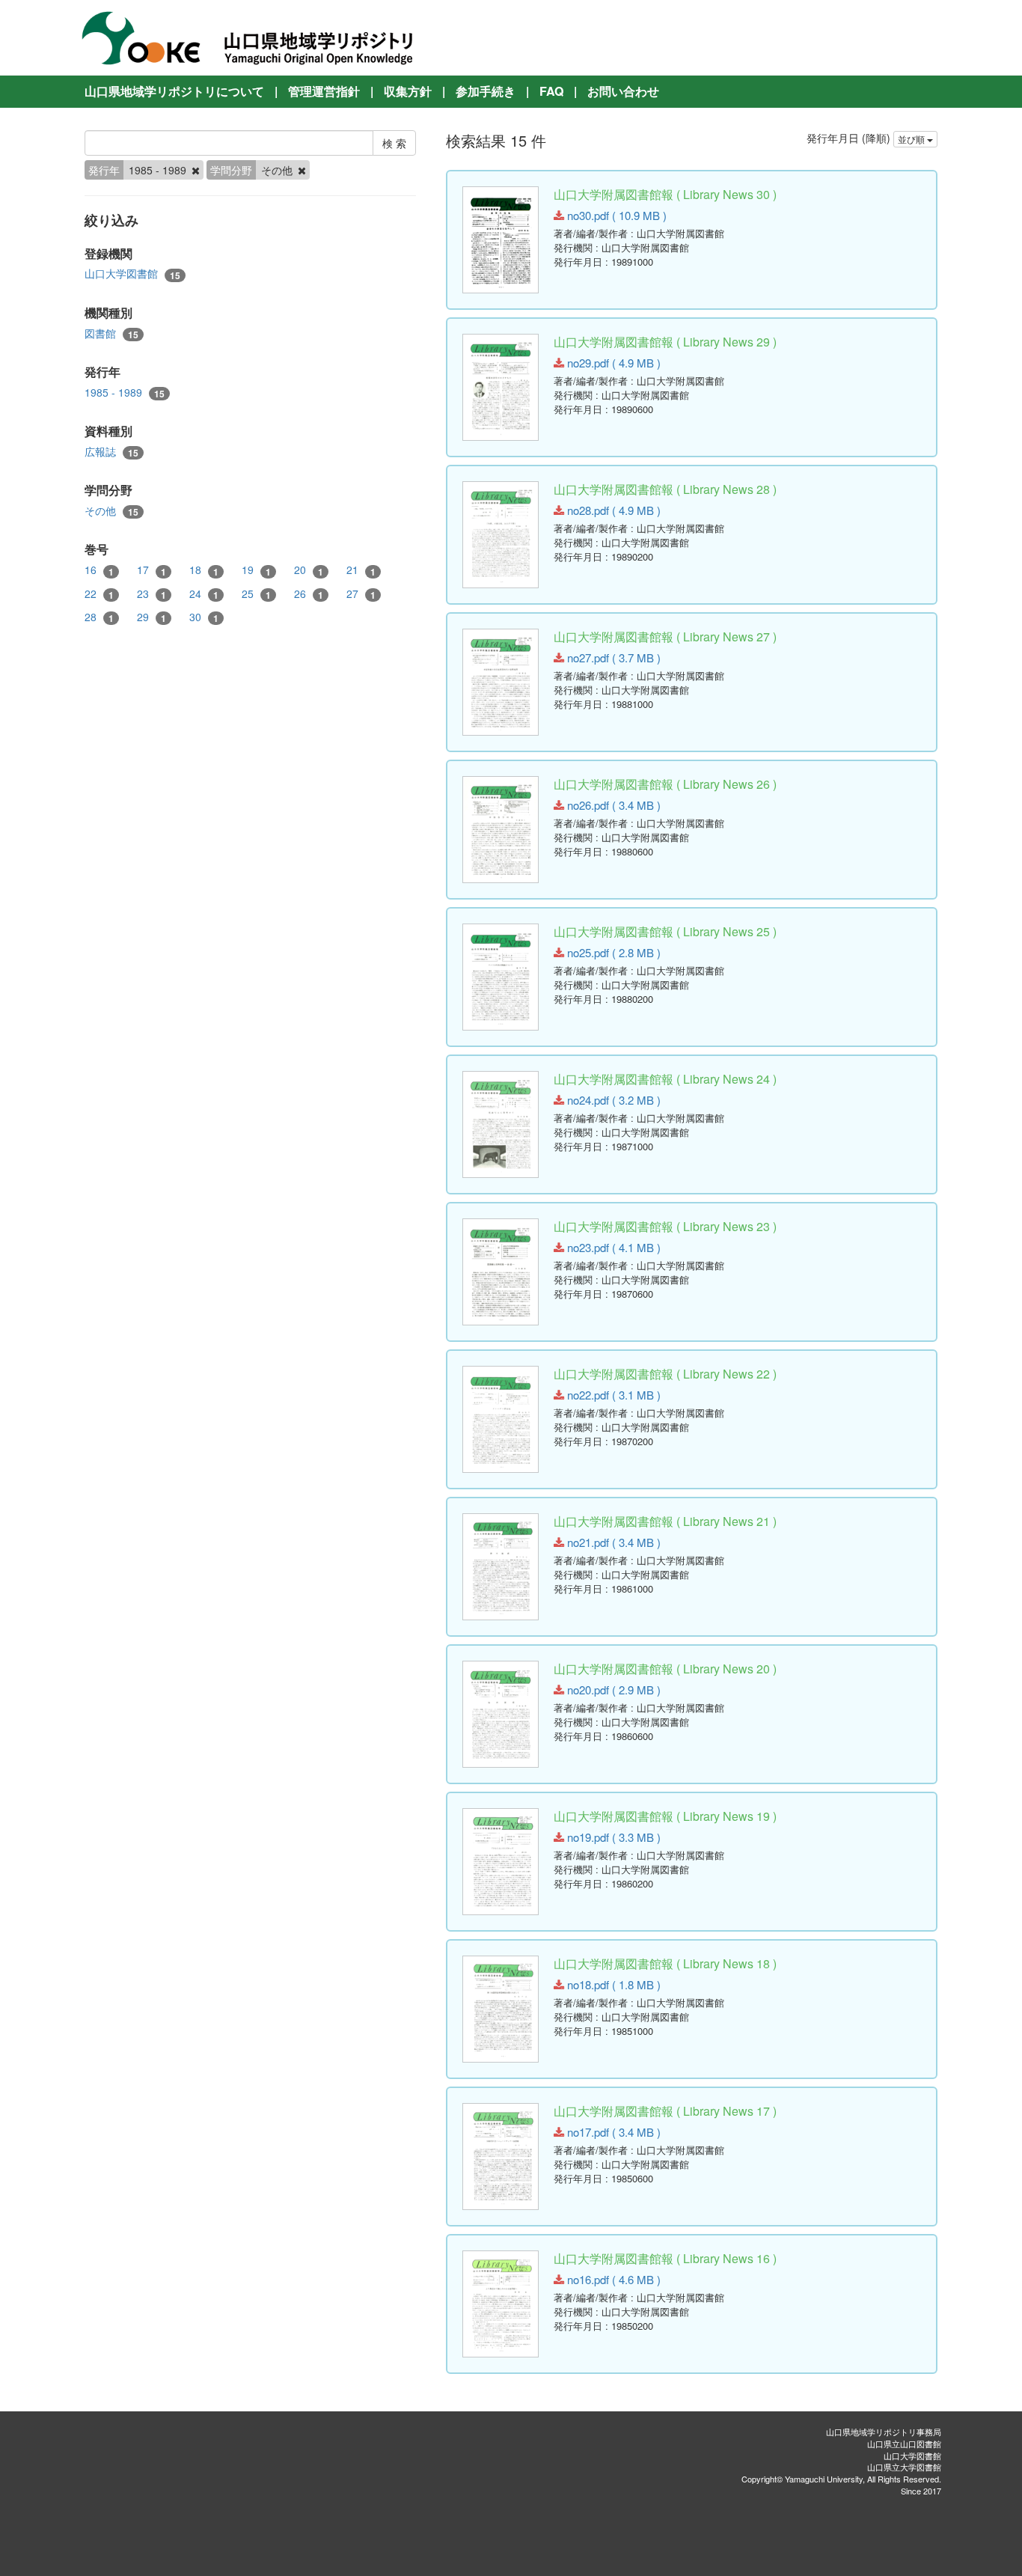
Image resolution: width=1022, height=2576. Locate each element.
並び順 (912, 139)
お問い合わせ (623, 91)
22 (99, 594)
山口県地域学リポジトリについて (174, 91)
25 (256, 594)
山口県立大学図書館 (904, 2467)
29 (152, 617)
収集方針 (408, 91)
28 (99, 617)
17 (152, 570)
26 (309, 594)
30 (204, 617)
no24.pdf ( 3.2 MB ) (612, 1100)
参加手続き (486, 91)
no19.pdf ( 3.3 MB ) (612, 1837)
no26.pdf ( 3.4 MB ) (612, 805)
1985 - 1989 (125, 393)
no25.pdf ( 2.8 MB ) (612, 952)
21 (361, 570)
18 (204, 570)
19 (256, 570)
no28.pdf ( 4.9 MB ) (612, 510)
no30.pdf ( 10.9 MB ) (615, 215)
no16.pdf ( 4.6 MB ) (612, 2279)
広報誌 (111, 452)
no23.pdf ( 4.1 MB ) (612, 1247)
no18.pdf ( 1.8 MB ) (612, 1984)
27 (361, 594)
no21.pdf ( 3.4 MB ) (612, 1542)
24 (204, 594)
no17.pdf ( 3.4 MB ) (612, 2132)
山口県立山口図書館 (904, 2444)
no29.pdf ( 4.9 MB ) (612, 363)
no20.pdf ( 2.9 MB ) (612, 1690)
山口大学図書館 (132, 274)
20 (309, 570)
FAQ (551, 91)
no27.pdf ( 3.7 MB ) (612, 657)
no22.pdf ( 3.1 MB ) (612, 1395)
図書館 (111, 333)
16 (99, 570)
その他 (111, 511)
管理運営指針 (324, 91)
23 (152, 594)
